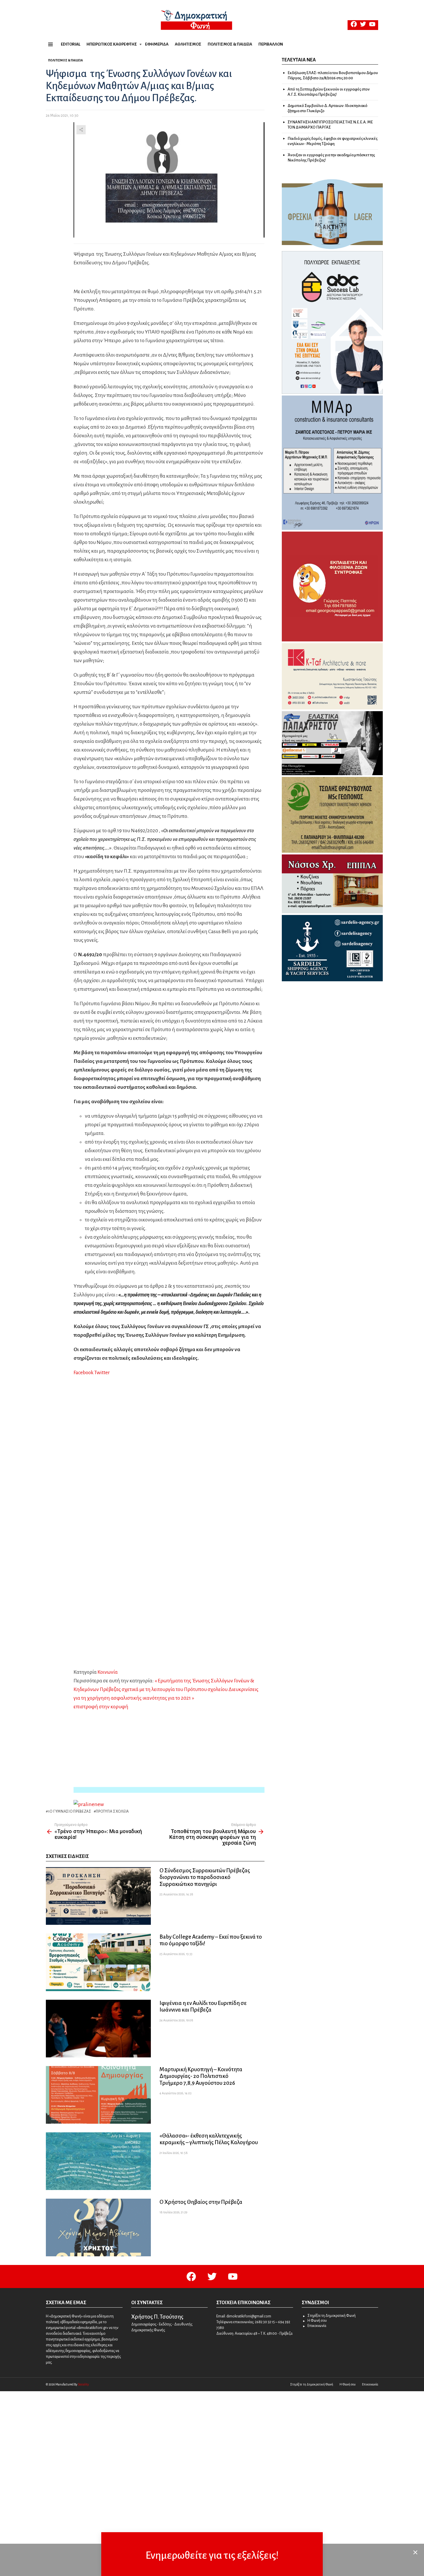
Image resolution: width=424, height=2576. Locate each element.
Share (81, 130)
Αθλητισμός (188, 44)
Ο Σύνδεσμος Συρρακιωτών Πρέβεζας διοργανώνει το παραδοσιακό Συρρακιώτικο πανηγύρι (205, 1877)
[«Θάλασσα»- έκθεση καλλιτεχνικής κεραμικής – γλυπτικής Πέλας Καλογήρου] (98, 2161)
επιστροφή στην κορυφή (101, 1707)
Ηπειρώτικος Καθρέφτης (112, 44)
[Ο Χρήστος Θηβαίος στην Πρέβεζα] (98, 2227)
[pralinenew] (89, 1804)
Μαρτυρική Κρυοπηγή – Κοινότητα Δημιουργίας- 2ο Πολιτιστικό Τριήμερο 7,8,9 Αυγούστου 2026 (201, 2076)
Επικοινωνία (317, 2326)
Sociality (83, 2384)
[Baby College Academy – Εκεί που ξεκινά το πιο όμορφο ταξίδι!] (98, 1962)
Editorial (71, 44)
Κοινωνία (108, 1672)
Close (415, 2552)
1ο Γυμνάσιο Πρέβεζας (70, 1812)
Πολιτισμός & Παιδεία (230, 44)
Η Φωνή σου (317, 2321)
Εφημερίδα (157, 44)
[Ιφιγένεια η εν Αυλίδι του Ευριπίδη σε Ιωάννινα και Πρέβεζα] (98, 2029)
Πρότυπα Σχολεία (112, 1812)
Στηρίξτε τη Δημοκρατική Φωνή (332, 2316)
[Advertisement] (169, 1790)
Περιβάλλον (271, 44)
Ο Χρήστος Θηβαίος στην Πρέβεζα (201, 2202)
